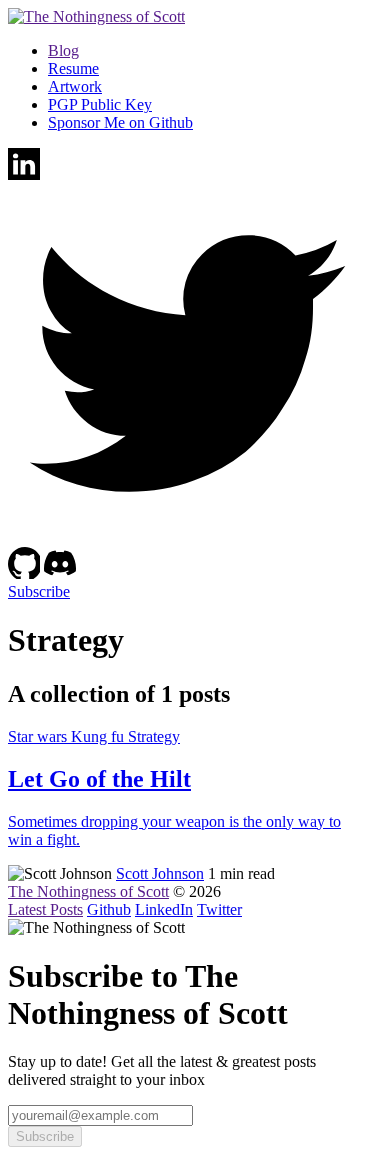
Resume (73, 68)
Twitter (219, 909)
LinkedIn (164, 909)
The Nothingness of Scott (88, 891)
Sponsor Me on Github (120, 122)
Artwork (75, 86)
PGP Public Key (100, 104)
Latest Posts (45, 909)
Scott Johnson (160, 873)
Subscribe (39, 591)
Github (109, 909)
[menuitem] (207, 51)
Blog (63, 50)
